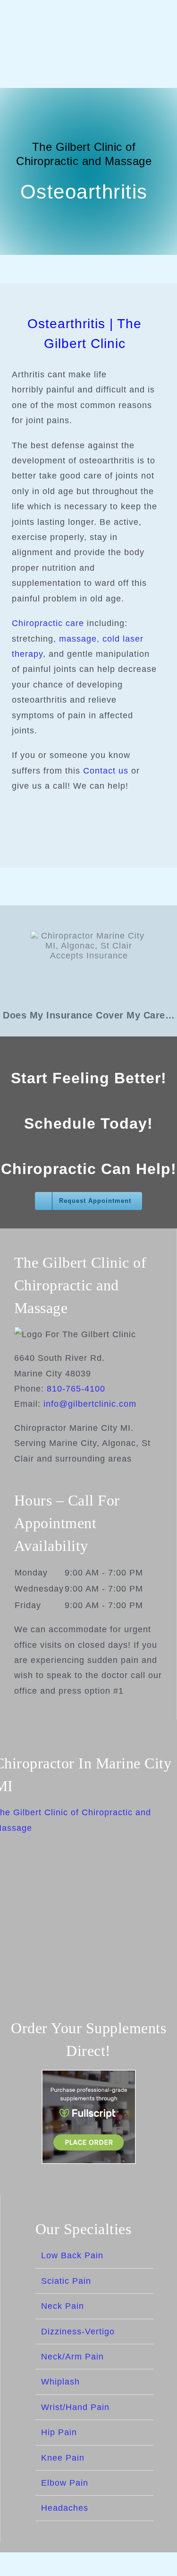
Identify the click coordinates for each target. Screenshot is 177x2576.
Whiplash (60, 2382)
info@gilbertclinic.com (90, 1404)
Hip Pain (59, 2432)
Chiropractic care (48, 623)
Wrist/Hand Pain (75, 2407)
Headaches (65, 2508)
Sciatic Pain (66, 2281)
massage (78, 639)
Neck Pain (63, 2306)
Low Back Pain (72, 2255)
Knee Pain (63, 2458)
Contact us (106, 771)
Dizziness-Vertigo (78, 2332)
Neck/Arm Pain (72, 2357)
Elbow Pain (65, 2483)
